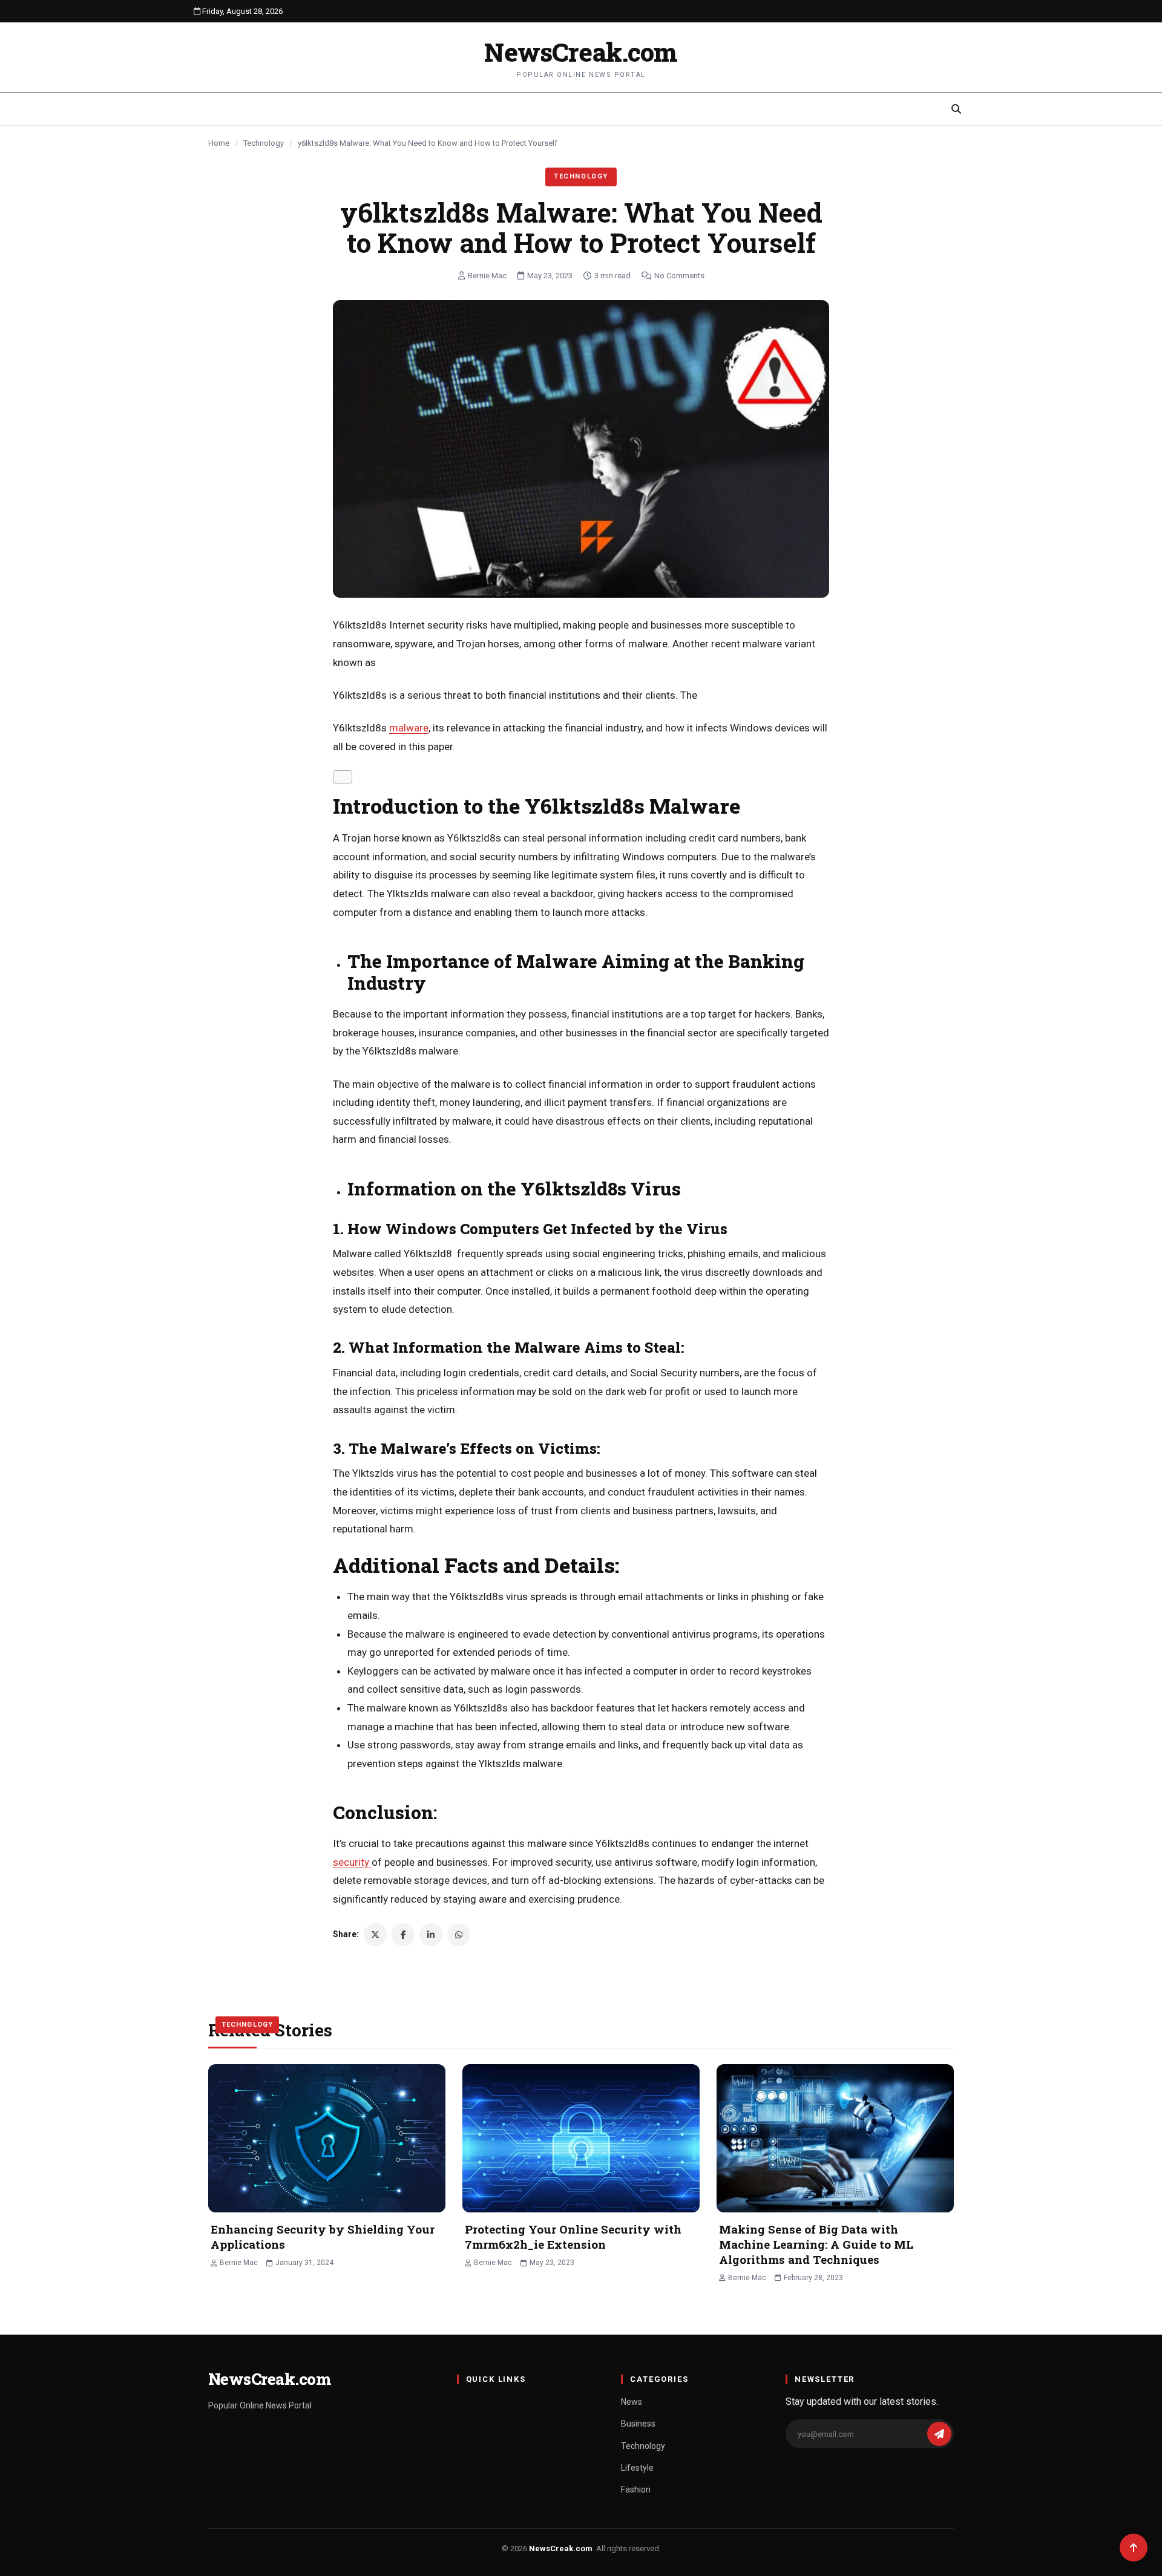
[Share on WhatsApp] (459, 1935)
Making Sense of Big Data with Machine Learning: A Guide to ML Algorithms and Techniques (816, 2244)
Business (638, 2424)
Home (219, 143)
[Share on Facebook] (403, 1935)
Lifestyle (637, 2468)
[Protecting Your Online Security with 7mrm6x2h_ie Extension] (581, 2138)
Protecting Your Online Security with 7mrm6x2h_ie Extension (573, 2237)
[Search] (956, 109)
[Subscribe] (939, 2434)
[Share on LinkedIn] (431, 1935)
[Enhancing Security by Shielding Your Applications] (327, 2138)
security (352, 1862)
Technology (264, 143)
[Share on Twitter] (375, 1935)
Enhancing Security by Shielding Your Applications (323, 2237)
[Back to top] (1134, 2548)
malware (409, 728)
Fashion (636, 2489)
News (632, 2402)
